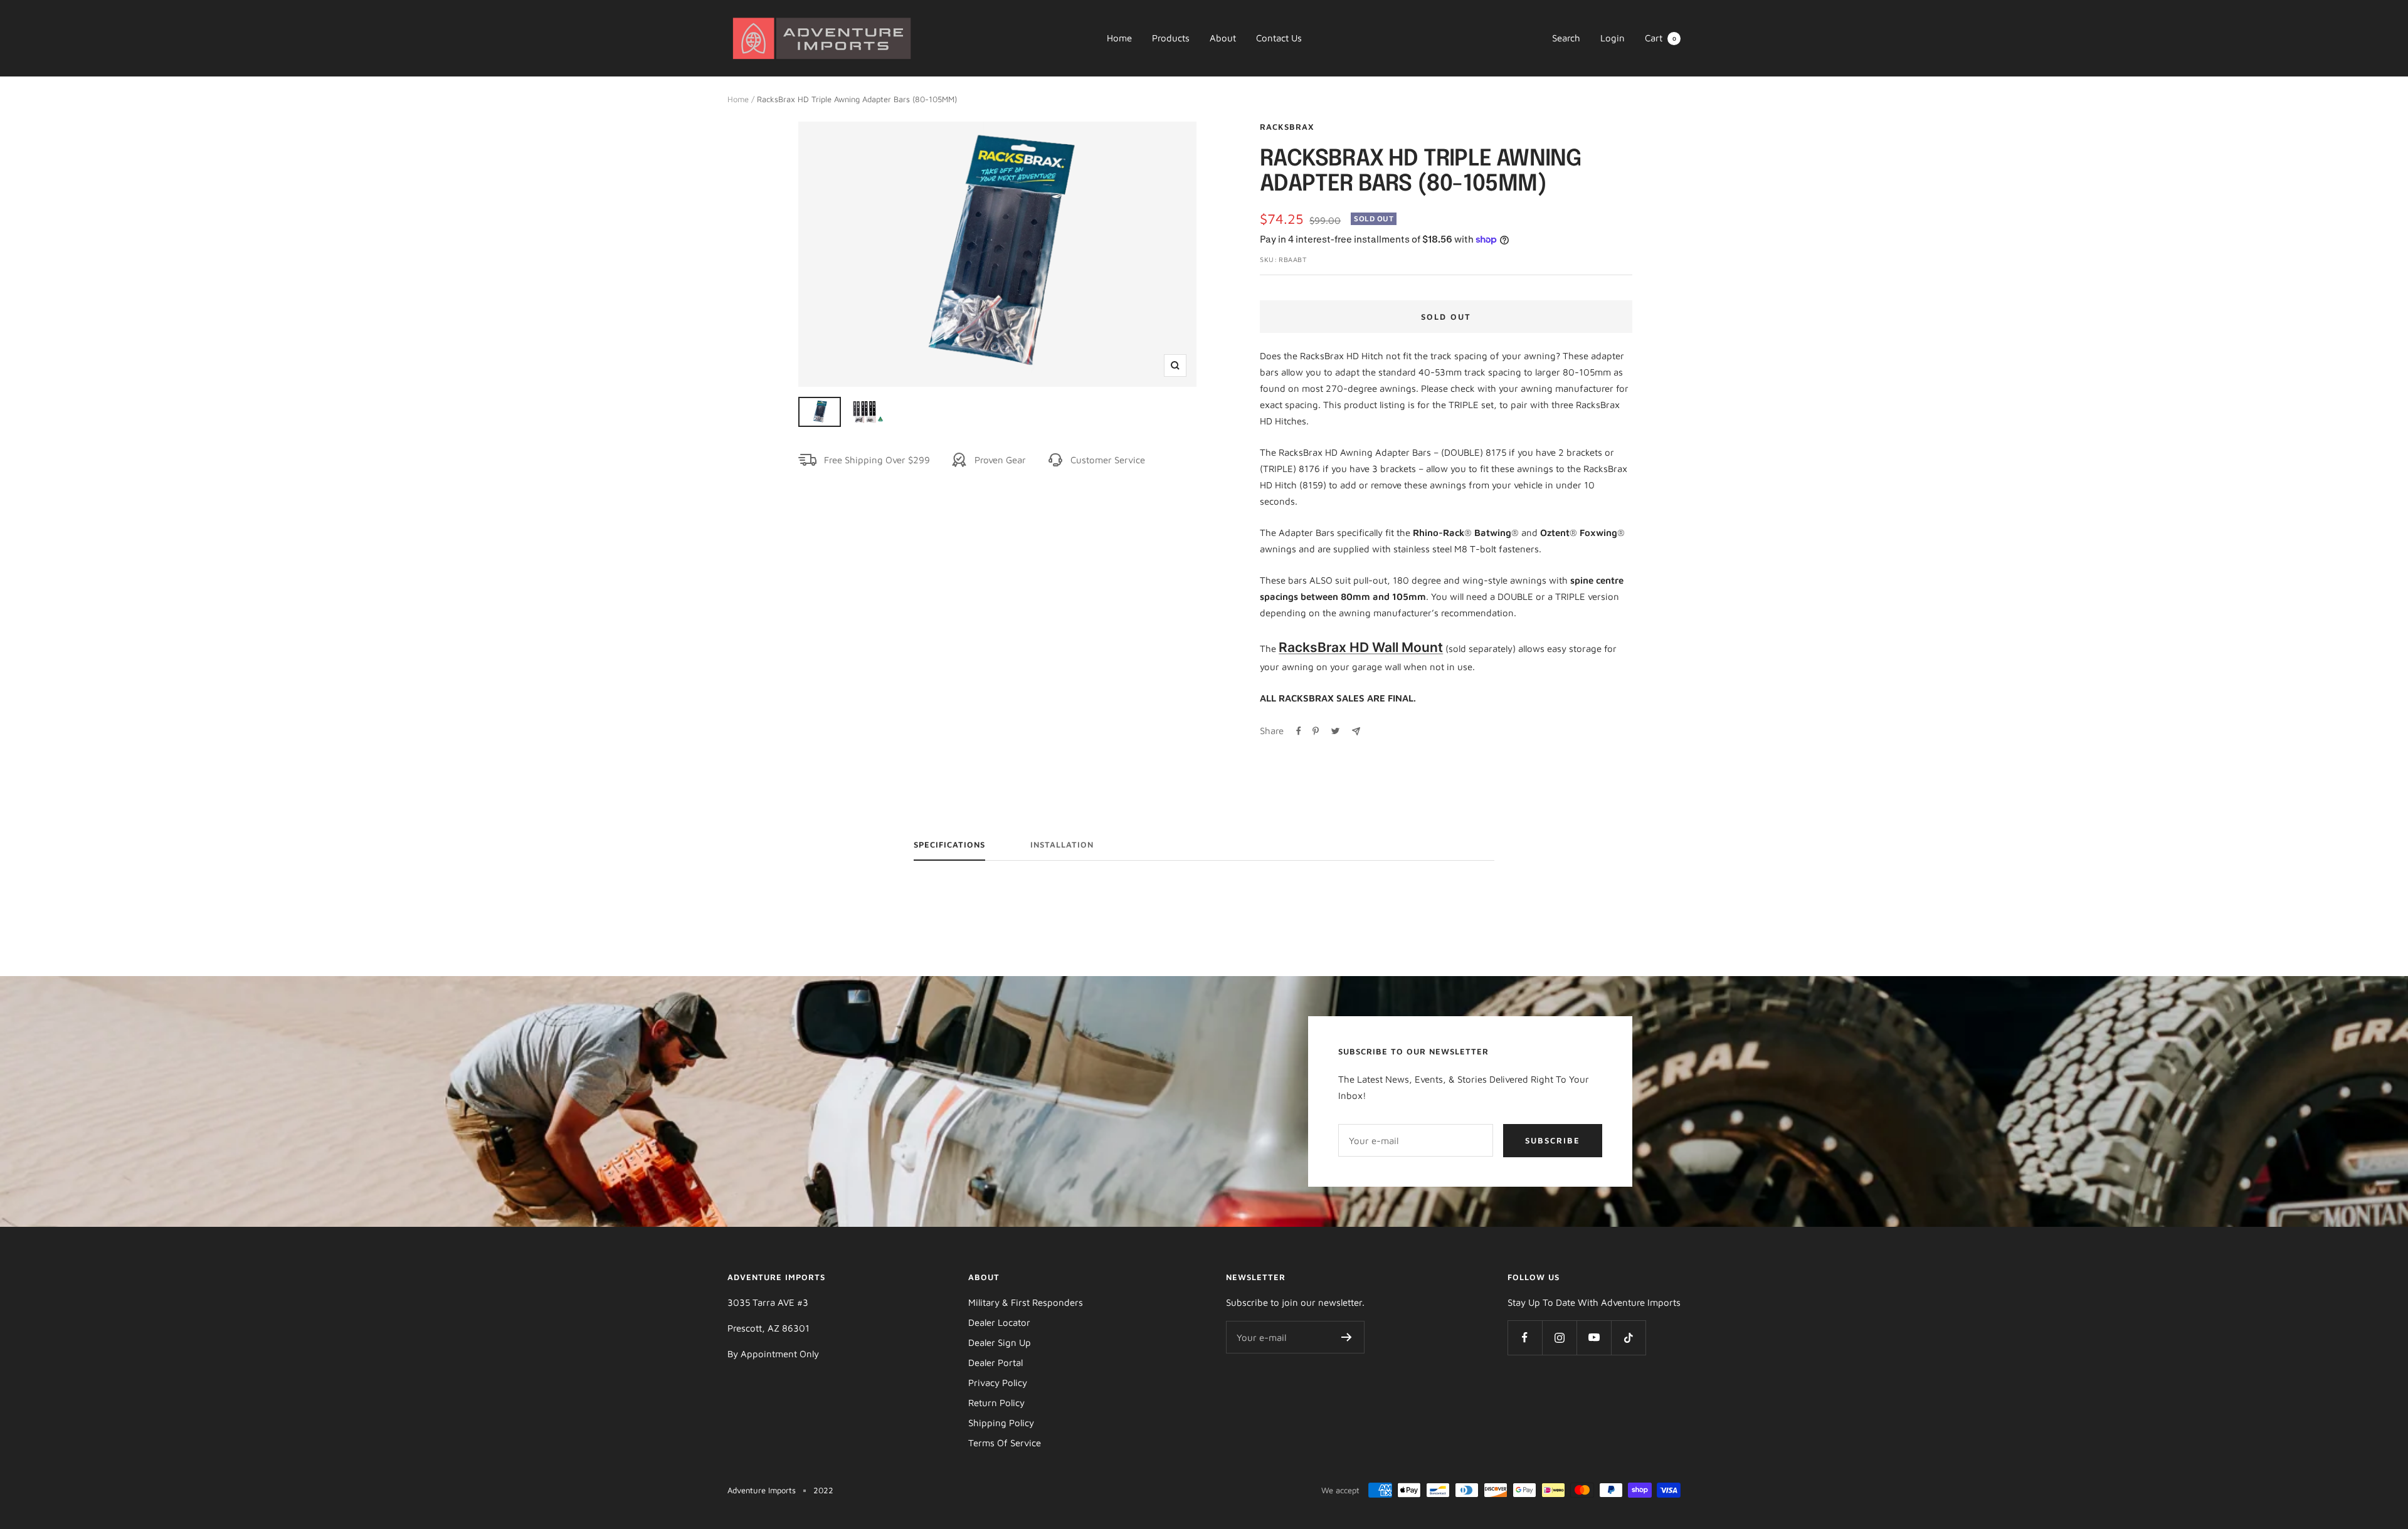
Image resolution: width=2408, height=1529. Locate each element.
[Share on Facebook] (1299, 731)
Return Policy (996, 1403)
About (1223, 38)
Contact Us (1279, 38)
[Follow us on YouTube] (1594, 1337)
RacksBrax (1287, 127)
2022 (823, 1490)
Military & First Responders (1026, 1302)
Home (1119, 38)
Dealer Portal (995, 1363)
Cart (1661, 38)
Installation (1062, 844)
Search (1566, 38)
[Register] (1347, 1337)
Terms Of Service (1005, 1443)
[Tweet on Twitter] (1335, 731)
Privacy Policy (998, 1383)
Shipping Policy (1001, 1423)
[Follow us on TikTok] (1628, 1337)
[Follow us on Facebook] (1525, 1337)
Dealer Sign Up (1000, 1342)
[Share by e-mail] (1356, 731)
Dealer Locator (999, 1322)
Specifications (949, 844)
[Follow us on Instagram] (1559, 1337)
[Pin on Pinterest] (1316, 731)
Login (1613, 38)
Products (1171, 38)
